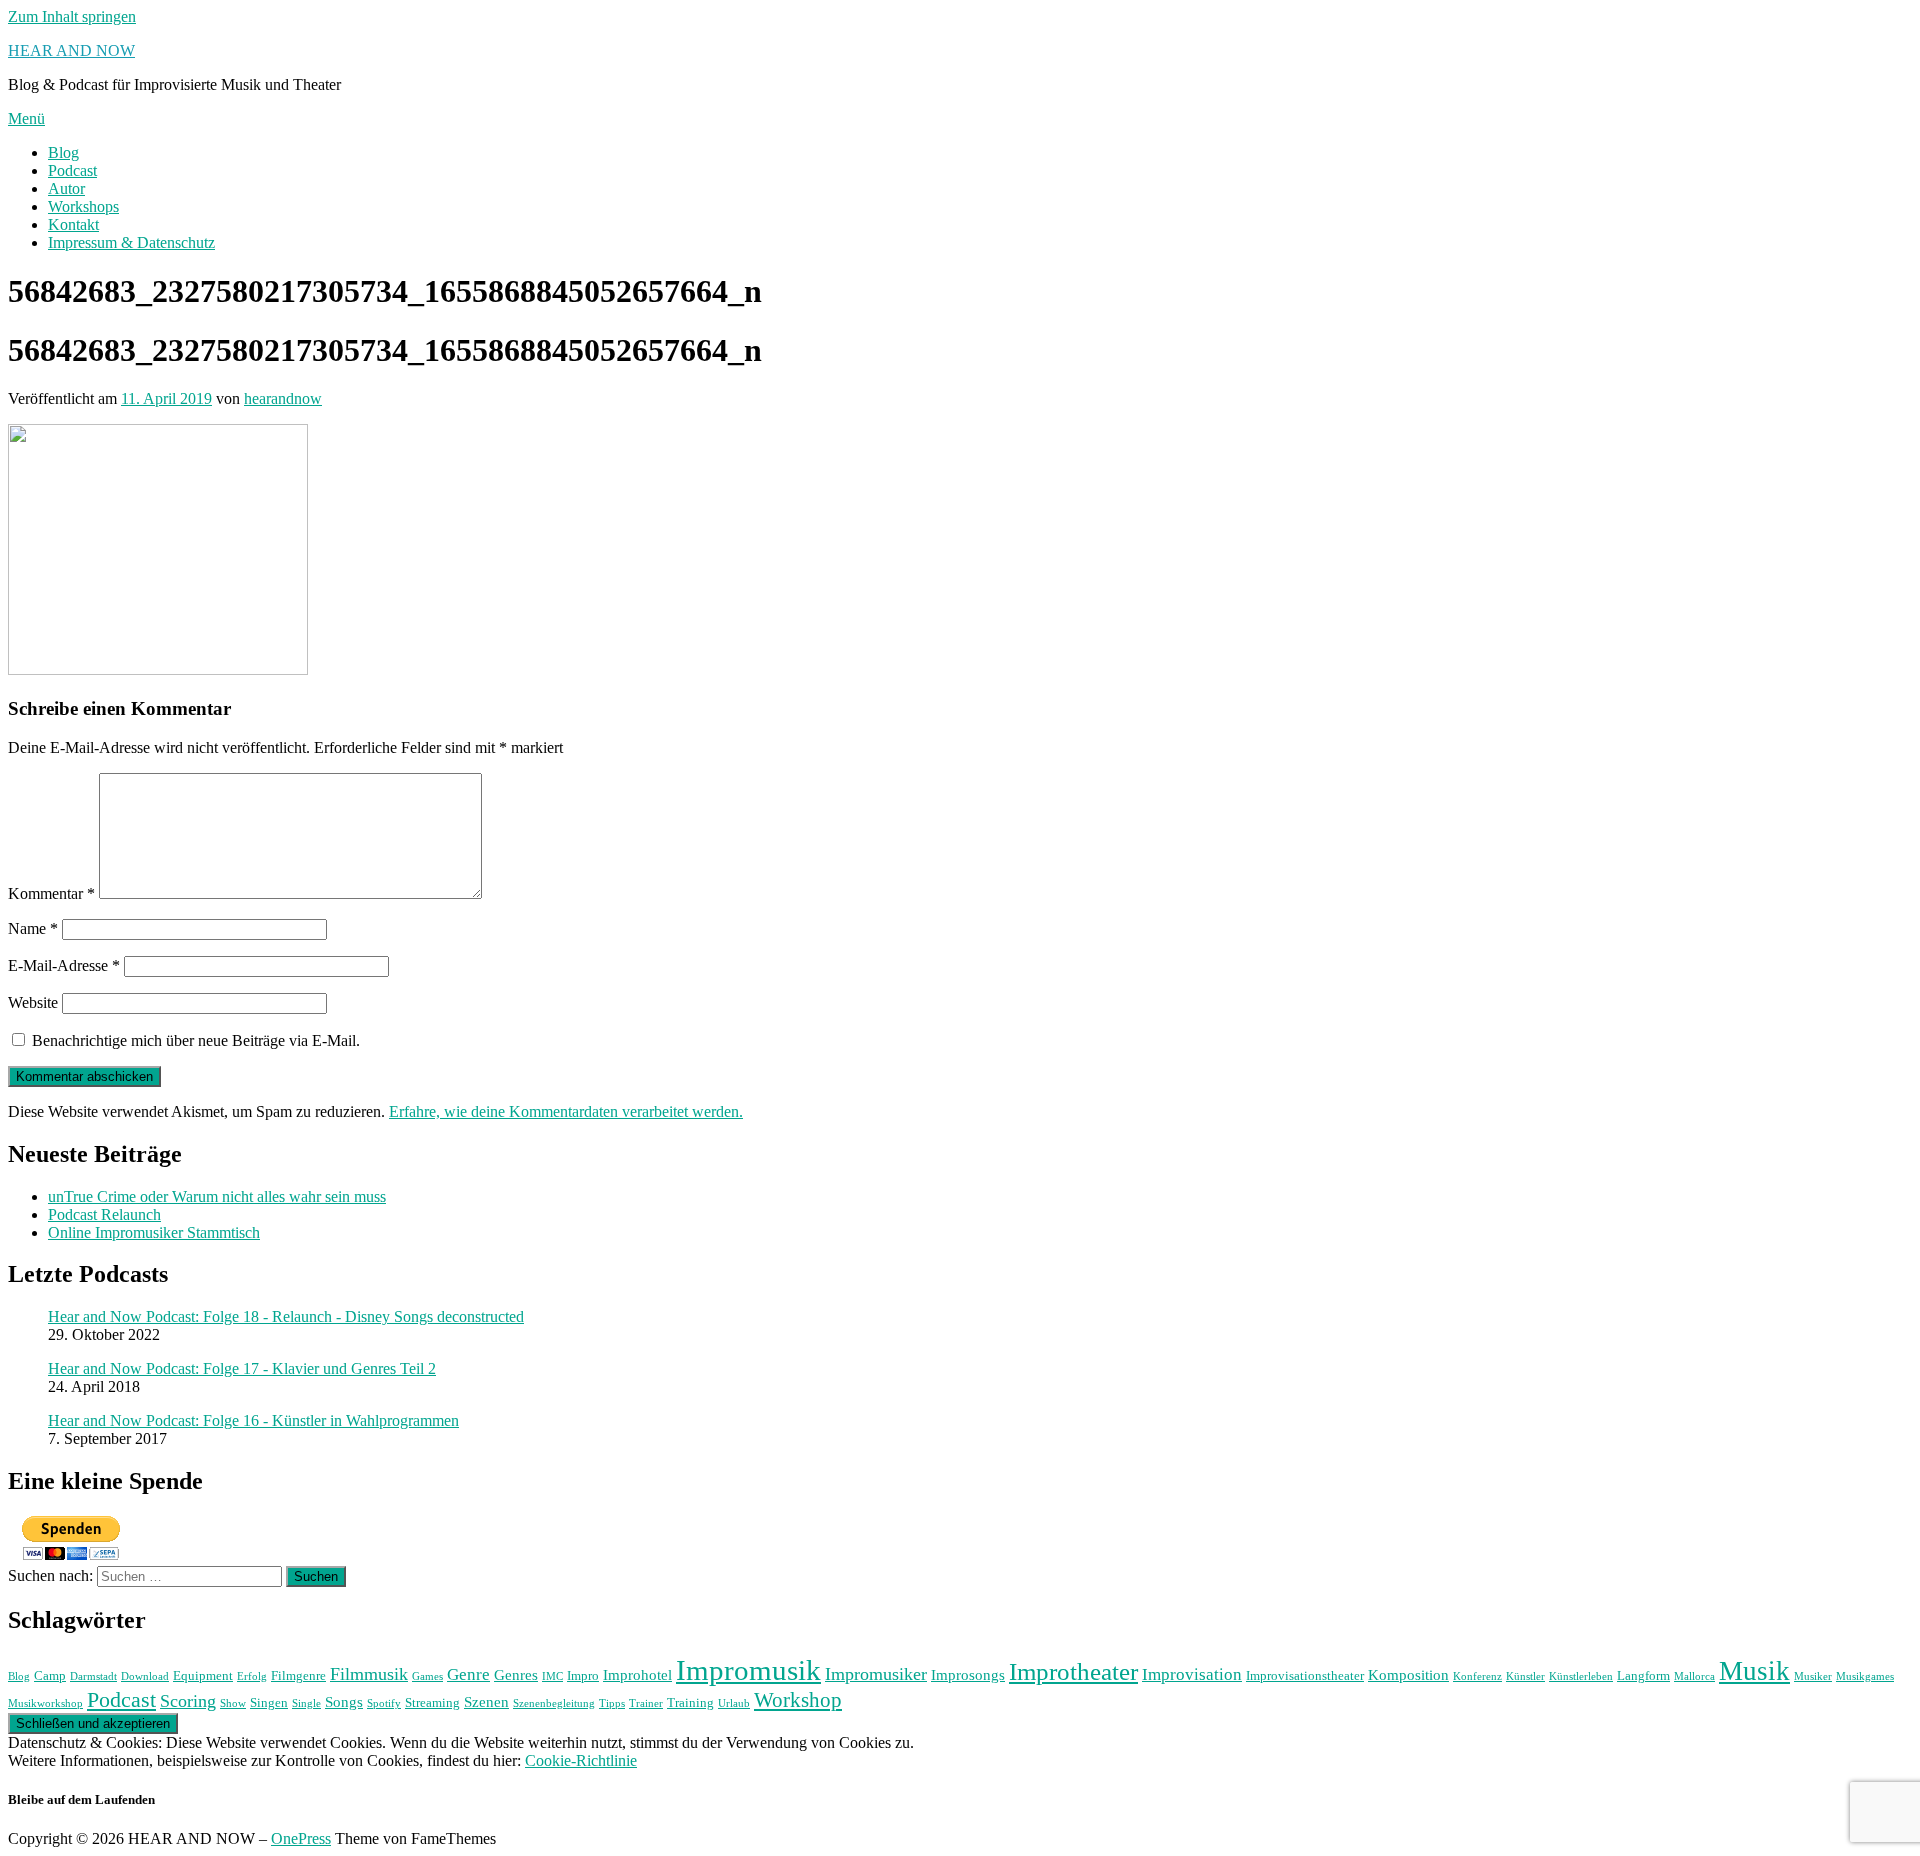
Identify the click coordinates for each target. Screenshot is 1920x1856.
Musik (1754, 1671)
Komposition (1408, 1674)
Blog (63, 152)
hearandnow (283, 398)
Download (145, 1676)
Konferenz (1477, 1676)
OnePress (301, 1838)
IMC (552, 1676)
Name (33, 928)
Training (690, 1702)
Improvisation (1192, 1674)
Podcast (72, 170)
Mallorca (1694, 1676)
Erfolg (252, 1676)
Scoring (188, 1701)
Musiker (1813, 1676)
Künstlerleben (1581, 1676)
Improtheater (1073, 1671)
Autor (66, 188)
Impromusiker (876, 1674)
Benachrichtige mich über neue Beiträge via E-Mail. (196, 1040)
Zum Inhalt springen (72, 16)
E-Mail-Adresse (64, 965)
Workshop (798, 1700)
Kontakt (73, 224)
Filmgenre (298, 1675)
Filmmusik (369, 1674)
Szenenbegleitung (554, 1703)
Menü (26, 118)
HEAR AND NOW (71, 50)
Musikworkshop (45, 1703)
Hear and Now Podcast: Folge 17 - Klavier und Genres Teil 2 (242, 1368)
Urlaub (734, 1703)
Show (233, 1703)
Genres (516, 1674)
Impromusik (748, 1670)
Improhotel (637, 1674)
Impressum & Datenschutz (131, 242)
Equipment (203, 1675)
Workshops (83, 206)
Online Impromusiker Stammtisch (154, 1232)
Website (33, 1002)
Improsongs (968, 1674)
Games (427, 1676)
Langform (1643, 1675)
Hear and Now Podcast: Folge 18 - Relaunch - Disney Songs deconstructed (286, 1316)
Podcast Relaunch (104, 1214)
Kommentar (51, 893)
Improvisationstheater (1305, 1675)
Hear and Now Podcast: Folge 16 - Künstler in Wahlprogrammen (253, 1420)
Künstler (1525, 1676)
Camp (50, 1675)
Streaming (432, 1702)
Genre (468, 1674)
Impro (583, 1675)
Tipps (612, 1703)
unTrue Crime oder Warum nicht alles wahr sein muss (217, 1196)
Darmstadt (93, 1676)
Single (306, 1703)
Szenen (486, 1701)
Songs (344, 1701)
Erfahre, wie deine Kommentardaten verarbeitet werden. (566, 1111)
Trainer (646, 1703)
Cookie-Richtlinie (581, 1760)
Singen (269, 1702)
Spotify (384, 1703)
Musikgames (1865, 1676)
